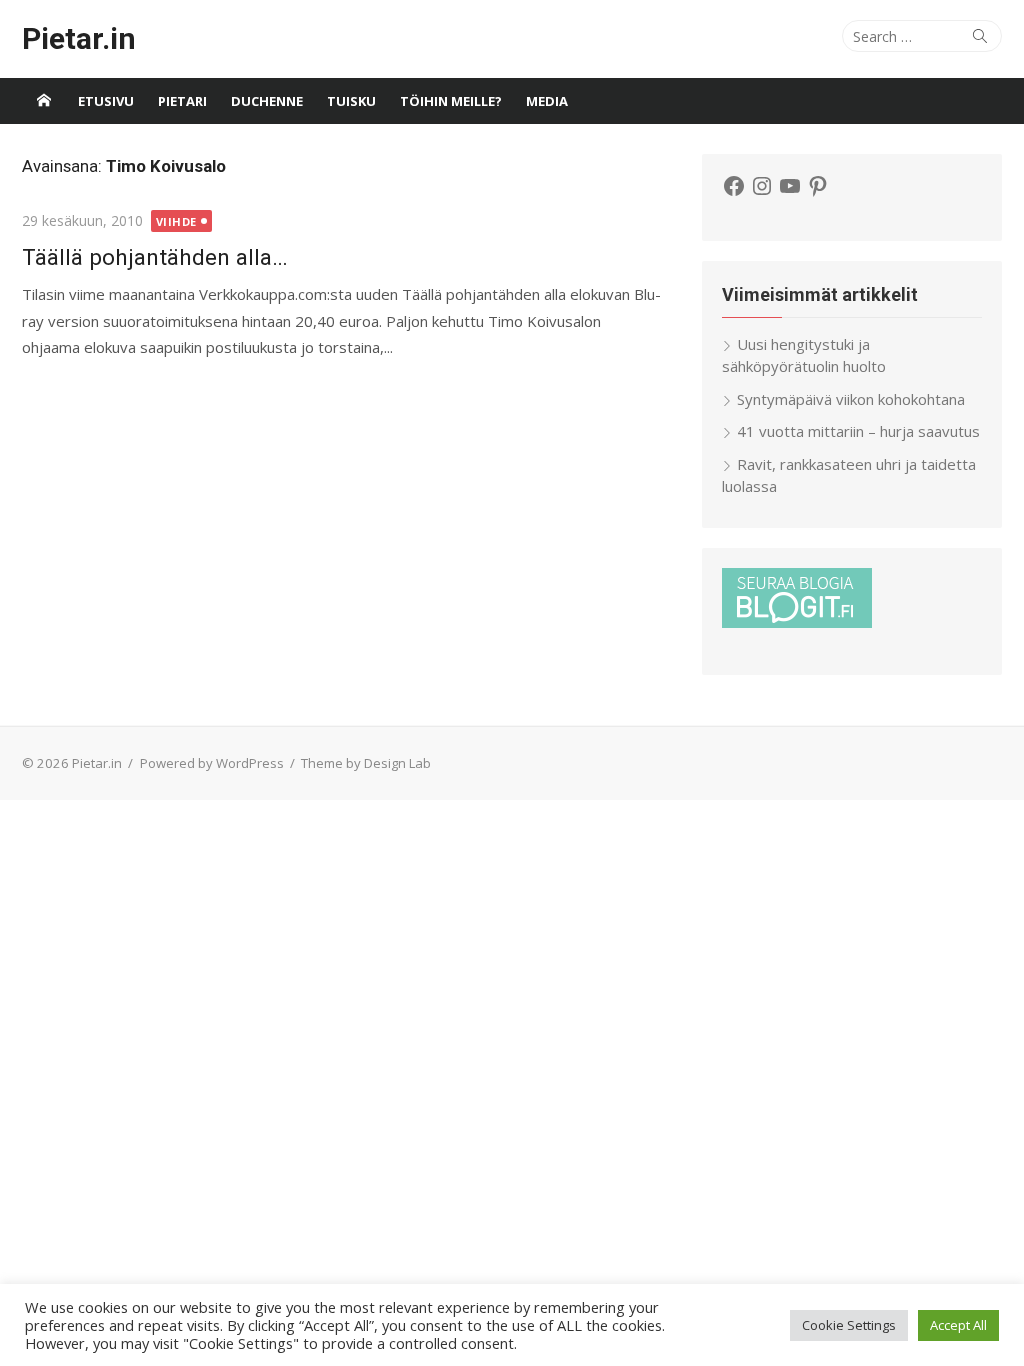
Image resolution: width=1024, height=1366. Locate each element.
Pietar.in (79, 38)
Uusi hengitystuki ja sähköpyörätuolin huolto (804, 355)
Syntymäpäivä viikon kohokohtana (851, 399)
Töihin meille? (451, 101)
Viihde (176, 221)
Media (547, 101)
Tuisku (351, 101)
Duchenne (267, 101)
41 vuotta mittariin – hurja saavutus (858, 431)
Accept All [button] (958, 1325)
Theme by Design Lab (366, 763)
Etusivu (106, 101)
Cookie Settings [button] (849, 1325)
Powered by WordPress (212, 763)
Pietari (182, 101)
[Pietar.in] (44, 101)
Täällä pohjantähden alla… (155, 257)
